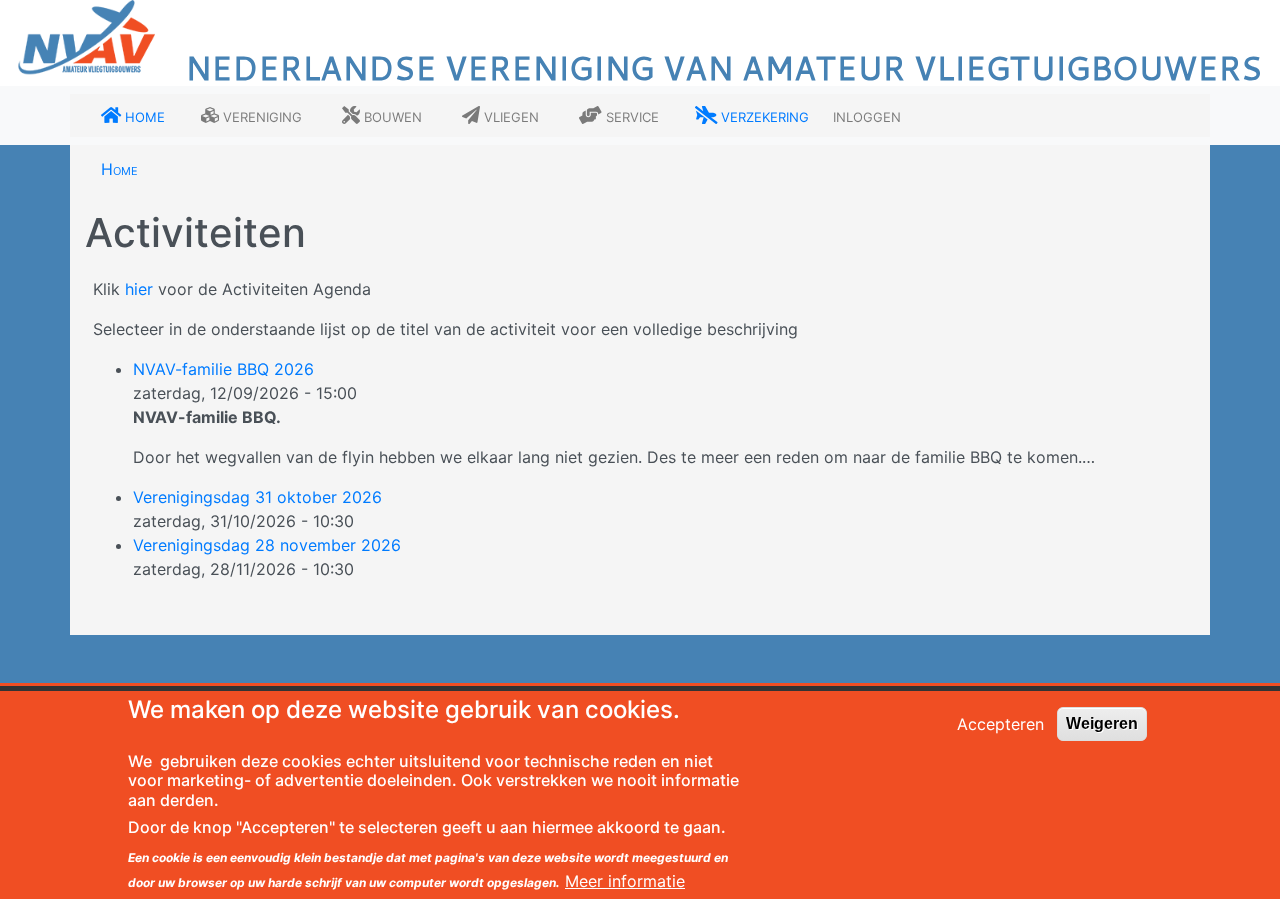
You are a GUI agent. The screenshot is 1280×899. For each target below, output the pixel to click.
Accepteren (1000, 724)
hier (139, 289)
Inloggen (867, 115)
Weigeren (1102, 723)
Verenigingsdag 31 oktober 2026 (257, 497)
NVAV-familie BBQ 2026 (223, 369)
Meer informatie (625, 881)
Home (119, 169)
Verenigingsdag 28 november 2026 (267, 545)
